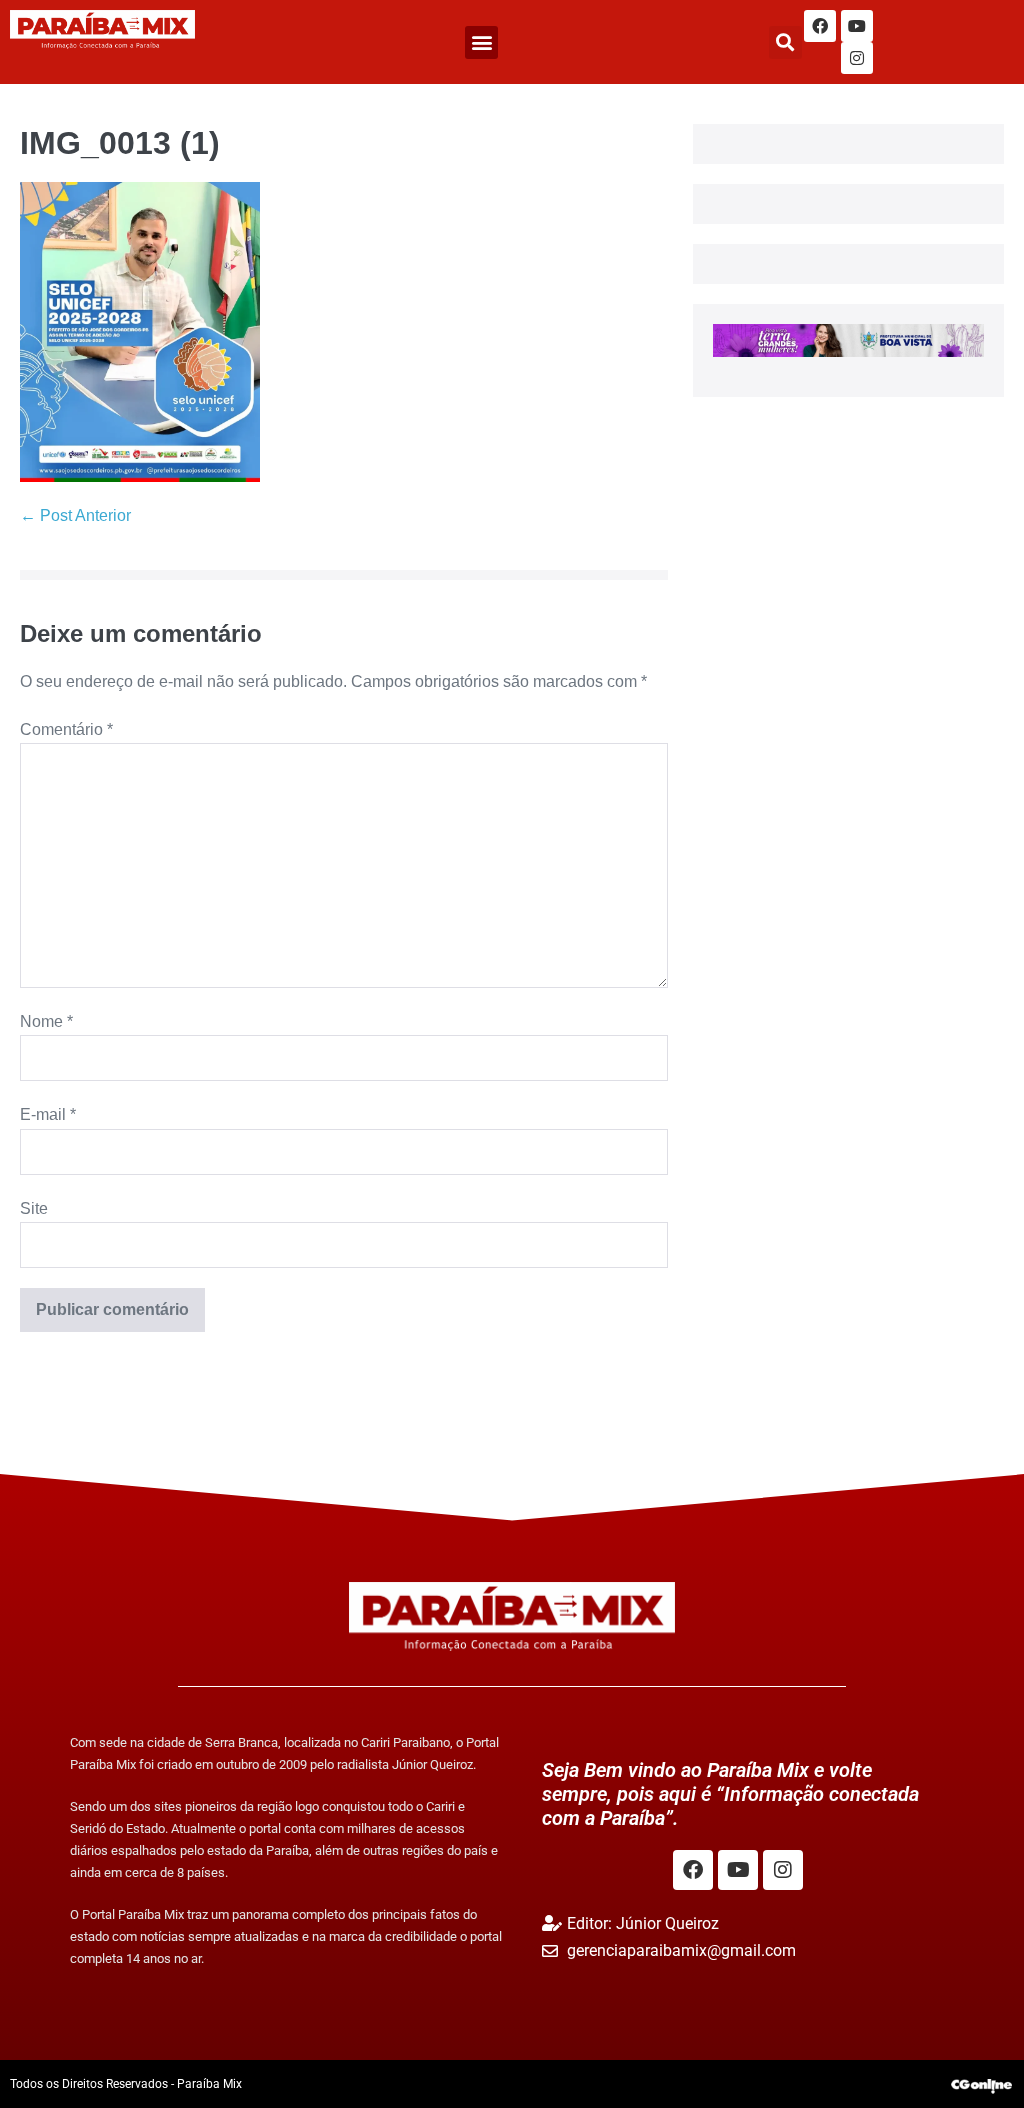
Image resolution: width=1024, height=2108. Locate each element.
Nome (46, 1021)
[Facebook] (820, 26)
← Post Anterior (75, 515)
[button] (481, 42)
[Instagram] (857, 58)
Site (34, 1208)
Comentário (66, 729)
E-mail (48, 1114)
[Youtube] (857, 26)
